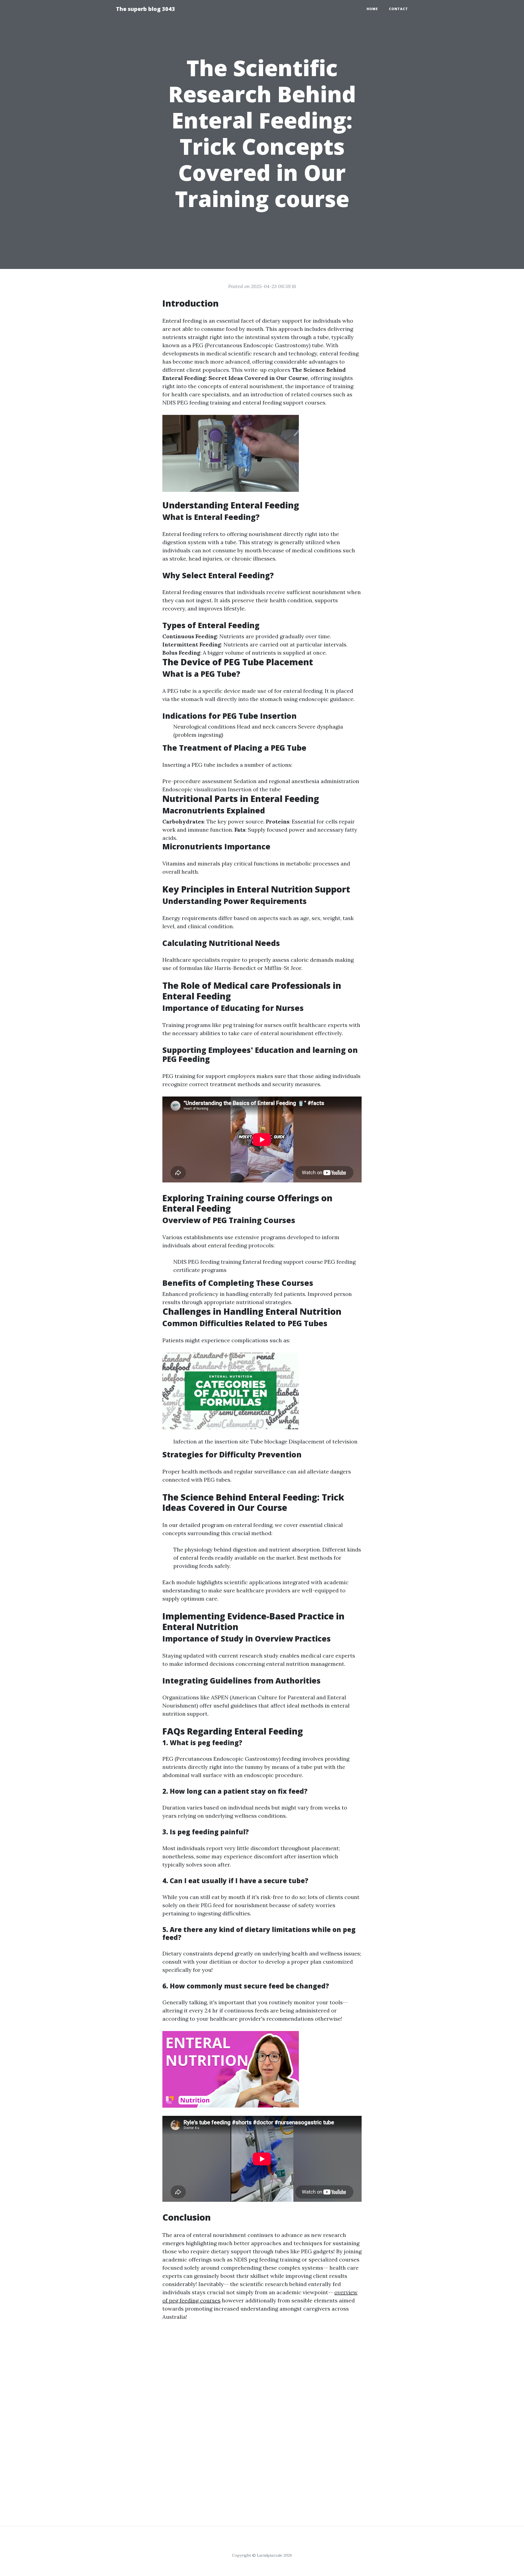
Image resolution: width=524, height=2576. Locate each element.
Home (372, 9)
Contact (398, 9)
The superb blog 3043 (145, 9)
